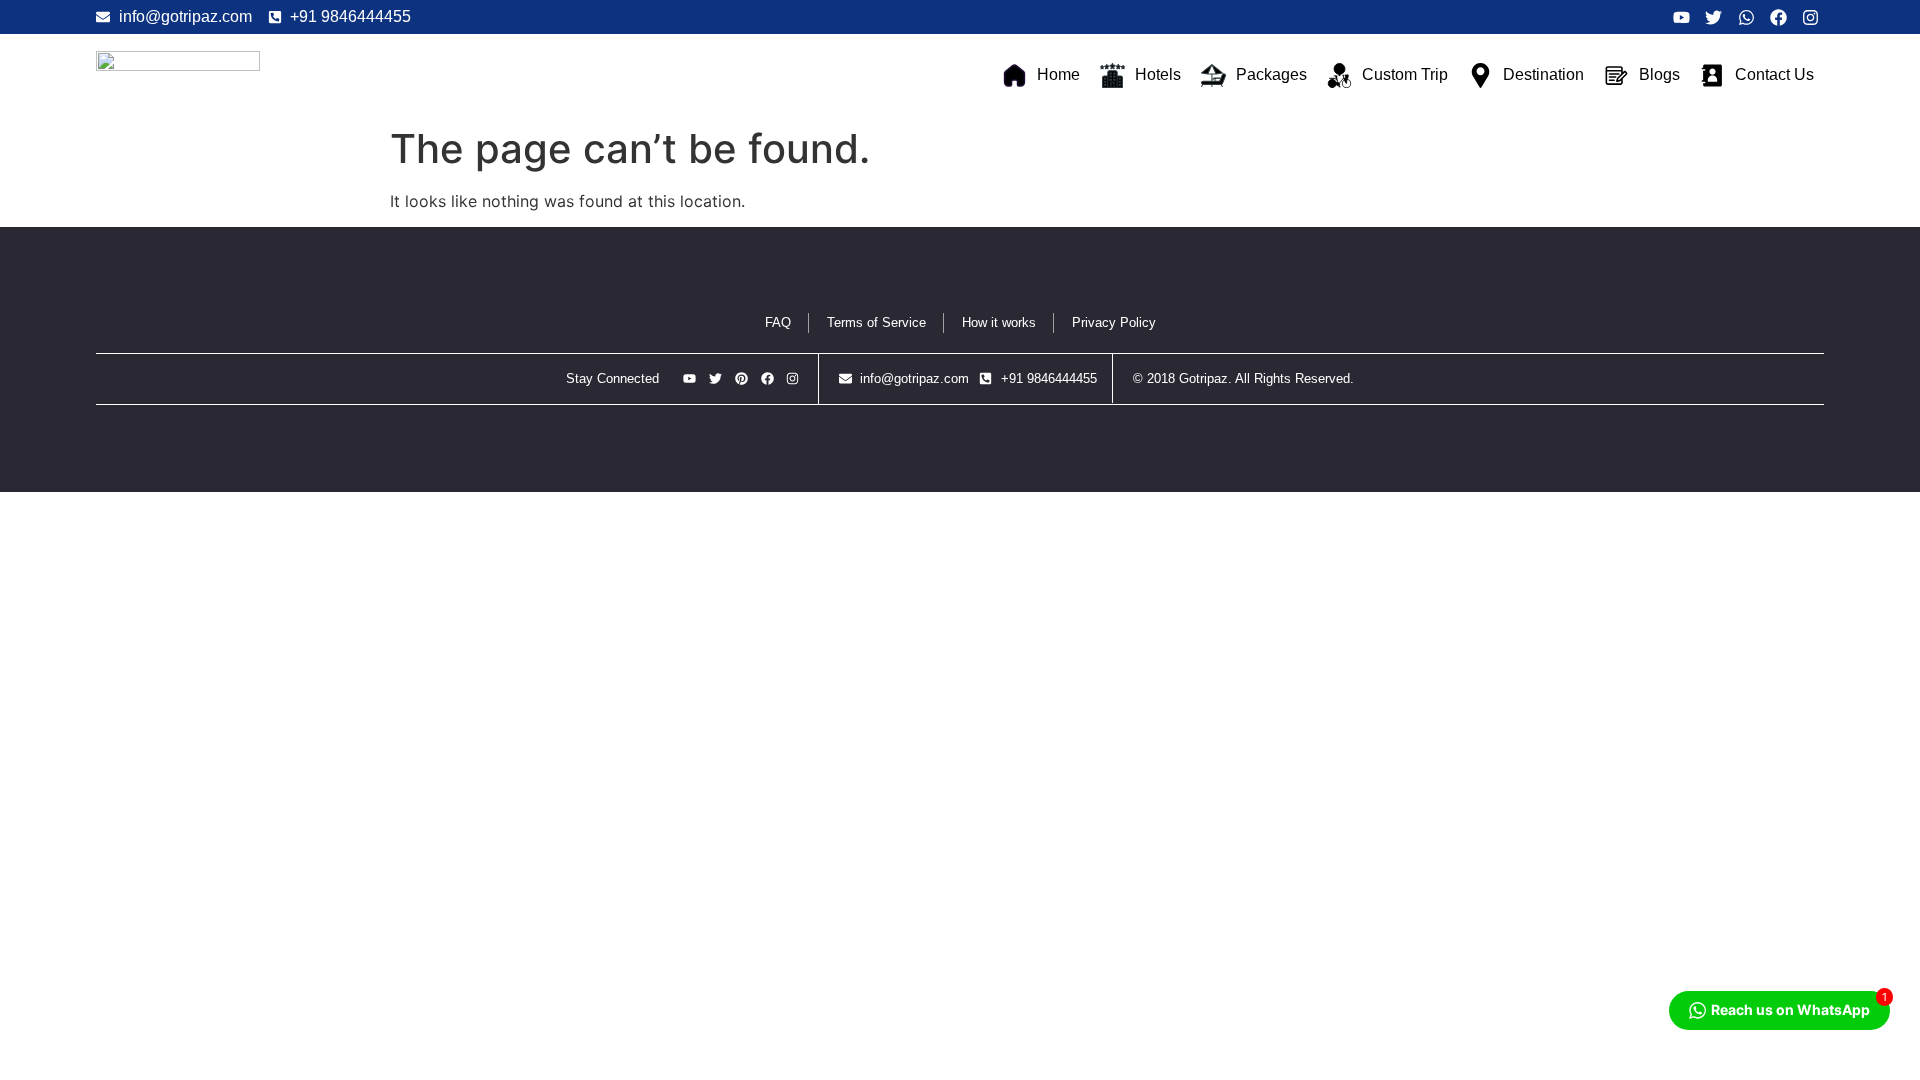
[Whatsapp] (1745, 16)
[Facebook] (1778, 16)
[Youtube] (1681, 16)
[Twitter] (1713, 16)
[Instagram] (1810, 16)
